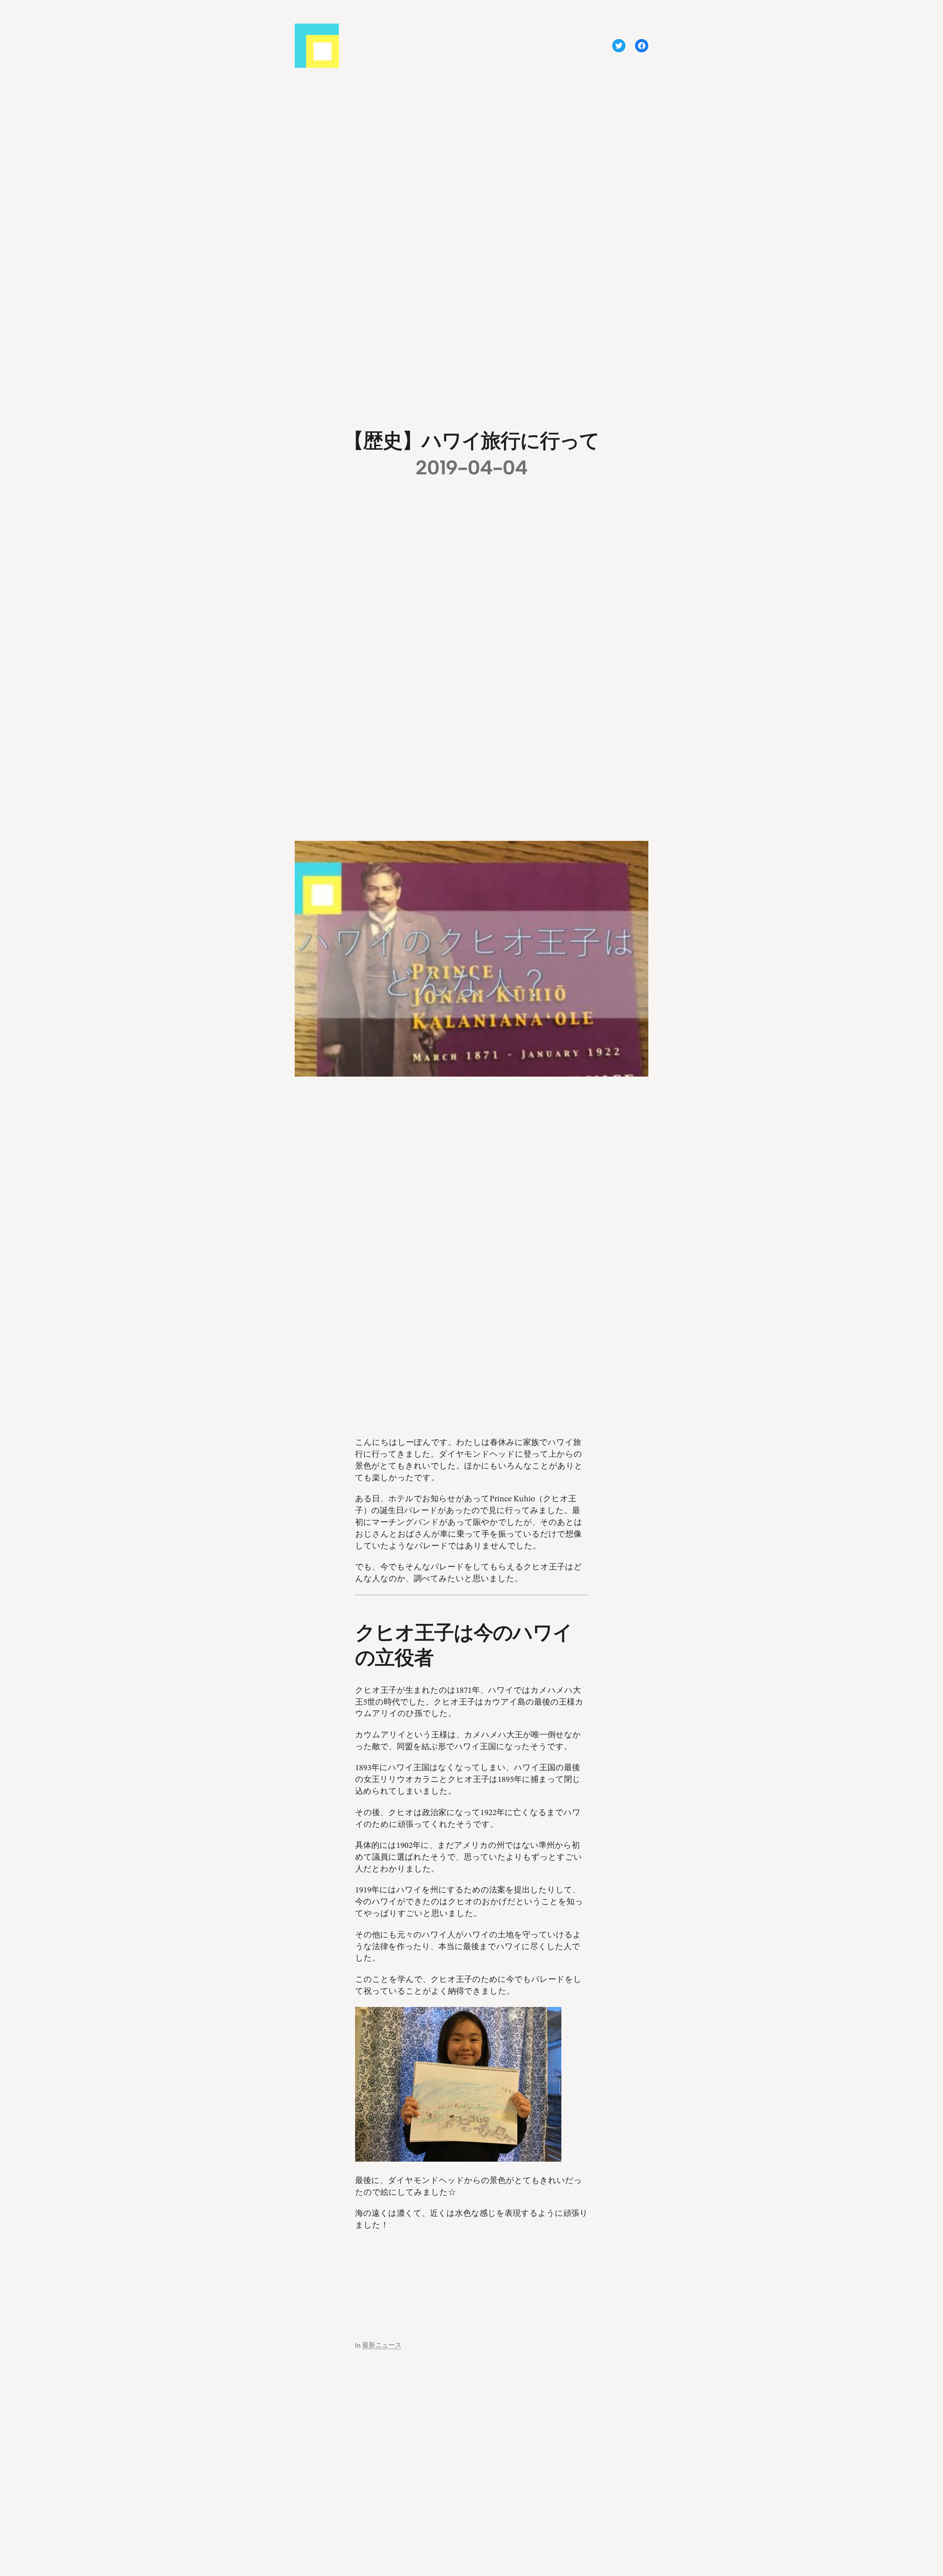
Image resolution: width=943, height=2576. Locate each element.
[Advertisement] (471, 2278)
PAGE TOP (917, 2492)
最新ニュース (382, 2345)
